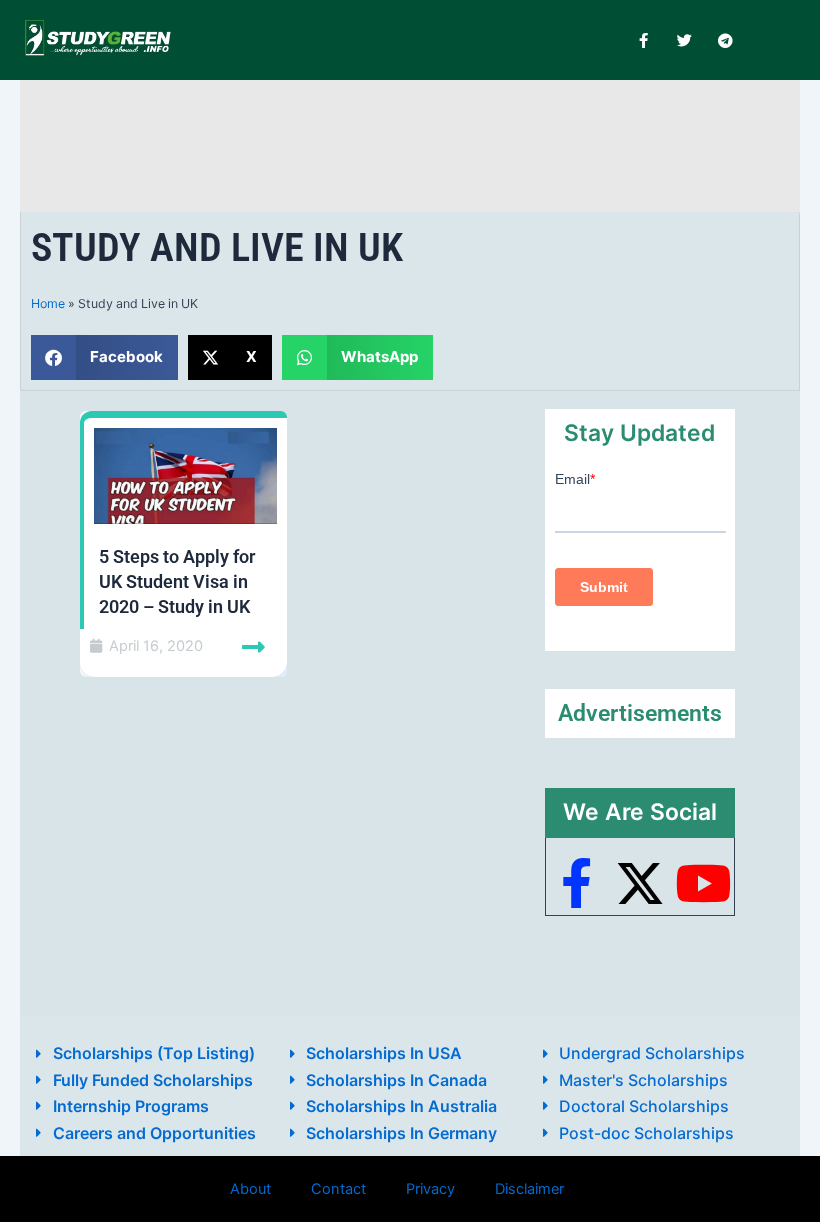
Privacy (430, 1189)
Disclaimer (529, 1189)
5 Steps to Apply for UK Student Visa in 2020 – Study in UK (177, 581)
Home (48, 303)
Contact (338, 1189)
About (250, 1189)
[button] (104, 357)
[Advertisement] (410, 142)
